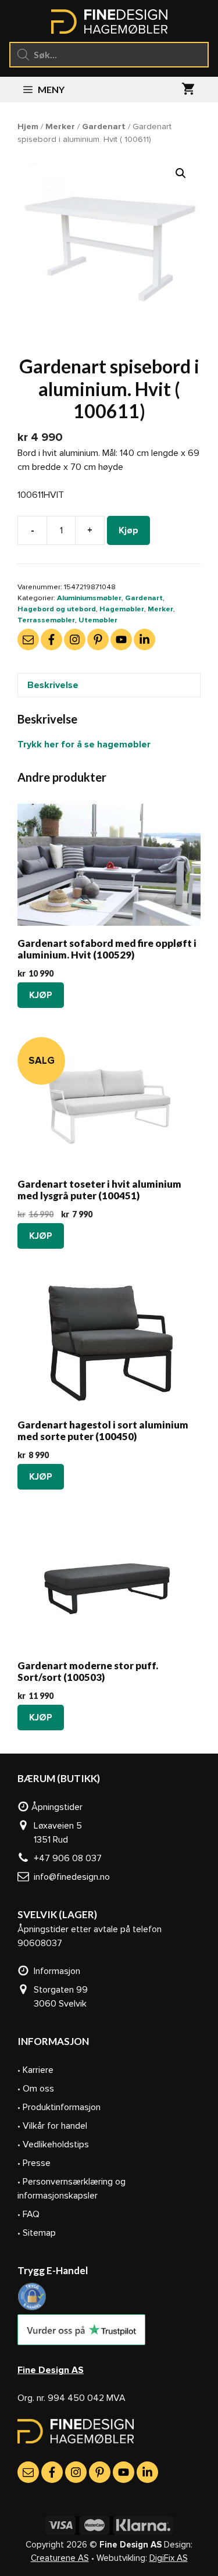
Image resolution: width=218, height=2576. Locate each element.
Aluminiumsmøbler (89, 598)
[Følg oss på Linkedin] (144, 639)
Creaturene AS (60, 2558)
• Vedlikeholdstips (53, 2144)
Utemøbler (98, 620)
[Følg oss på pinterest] (98, 639)
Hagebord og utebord (57, 609)
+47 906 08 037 (65, 1858)
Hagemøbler (122, 609)
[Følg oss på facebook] (51, 639)
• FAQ (28, 2214)
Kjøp (128, 530)
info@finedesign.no (69, 1877)
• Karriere (35, 2070)
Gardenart (104, 126)
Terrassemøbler (46, 620)
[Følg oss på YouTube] (121, 639)
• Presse (34, 2163)
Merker (60, 126)
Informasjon (55, 1971)
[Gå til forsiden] (76, 2440)
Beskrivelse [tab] (53, 685)
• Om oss (36, 2089)
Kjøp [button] (41, 995)
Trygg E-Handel (53, 2270)
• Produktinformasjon (59, 2107)
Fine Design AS (51, 2370)
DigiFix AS (169, 2558)
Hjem (28, 126)
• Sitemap (37, 2233)
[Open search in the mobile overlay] (109, 55)
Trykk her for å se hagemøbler (84, 744)
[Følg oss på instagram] (75, 639)
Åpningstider (56, 1807)
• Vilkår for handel (52, 2126)
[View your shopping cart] (188, 90)
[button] (181, 173)
